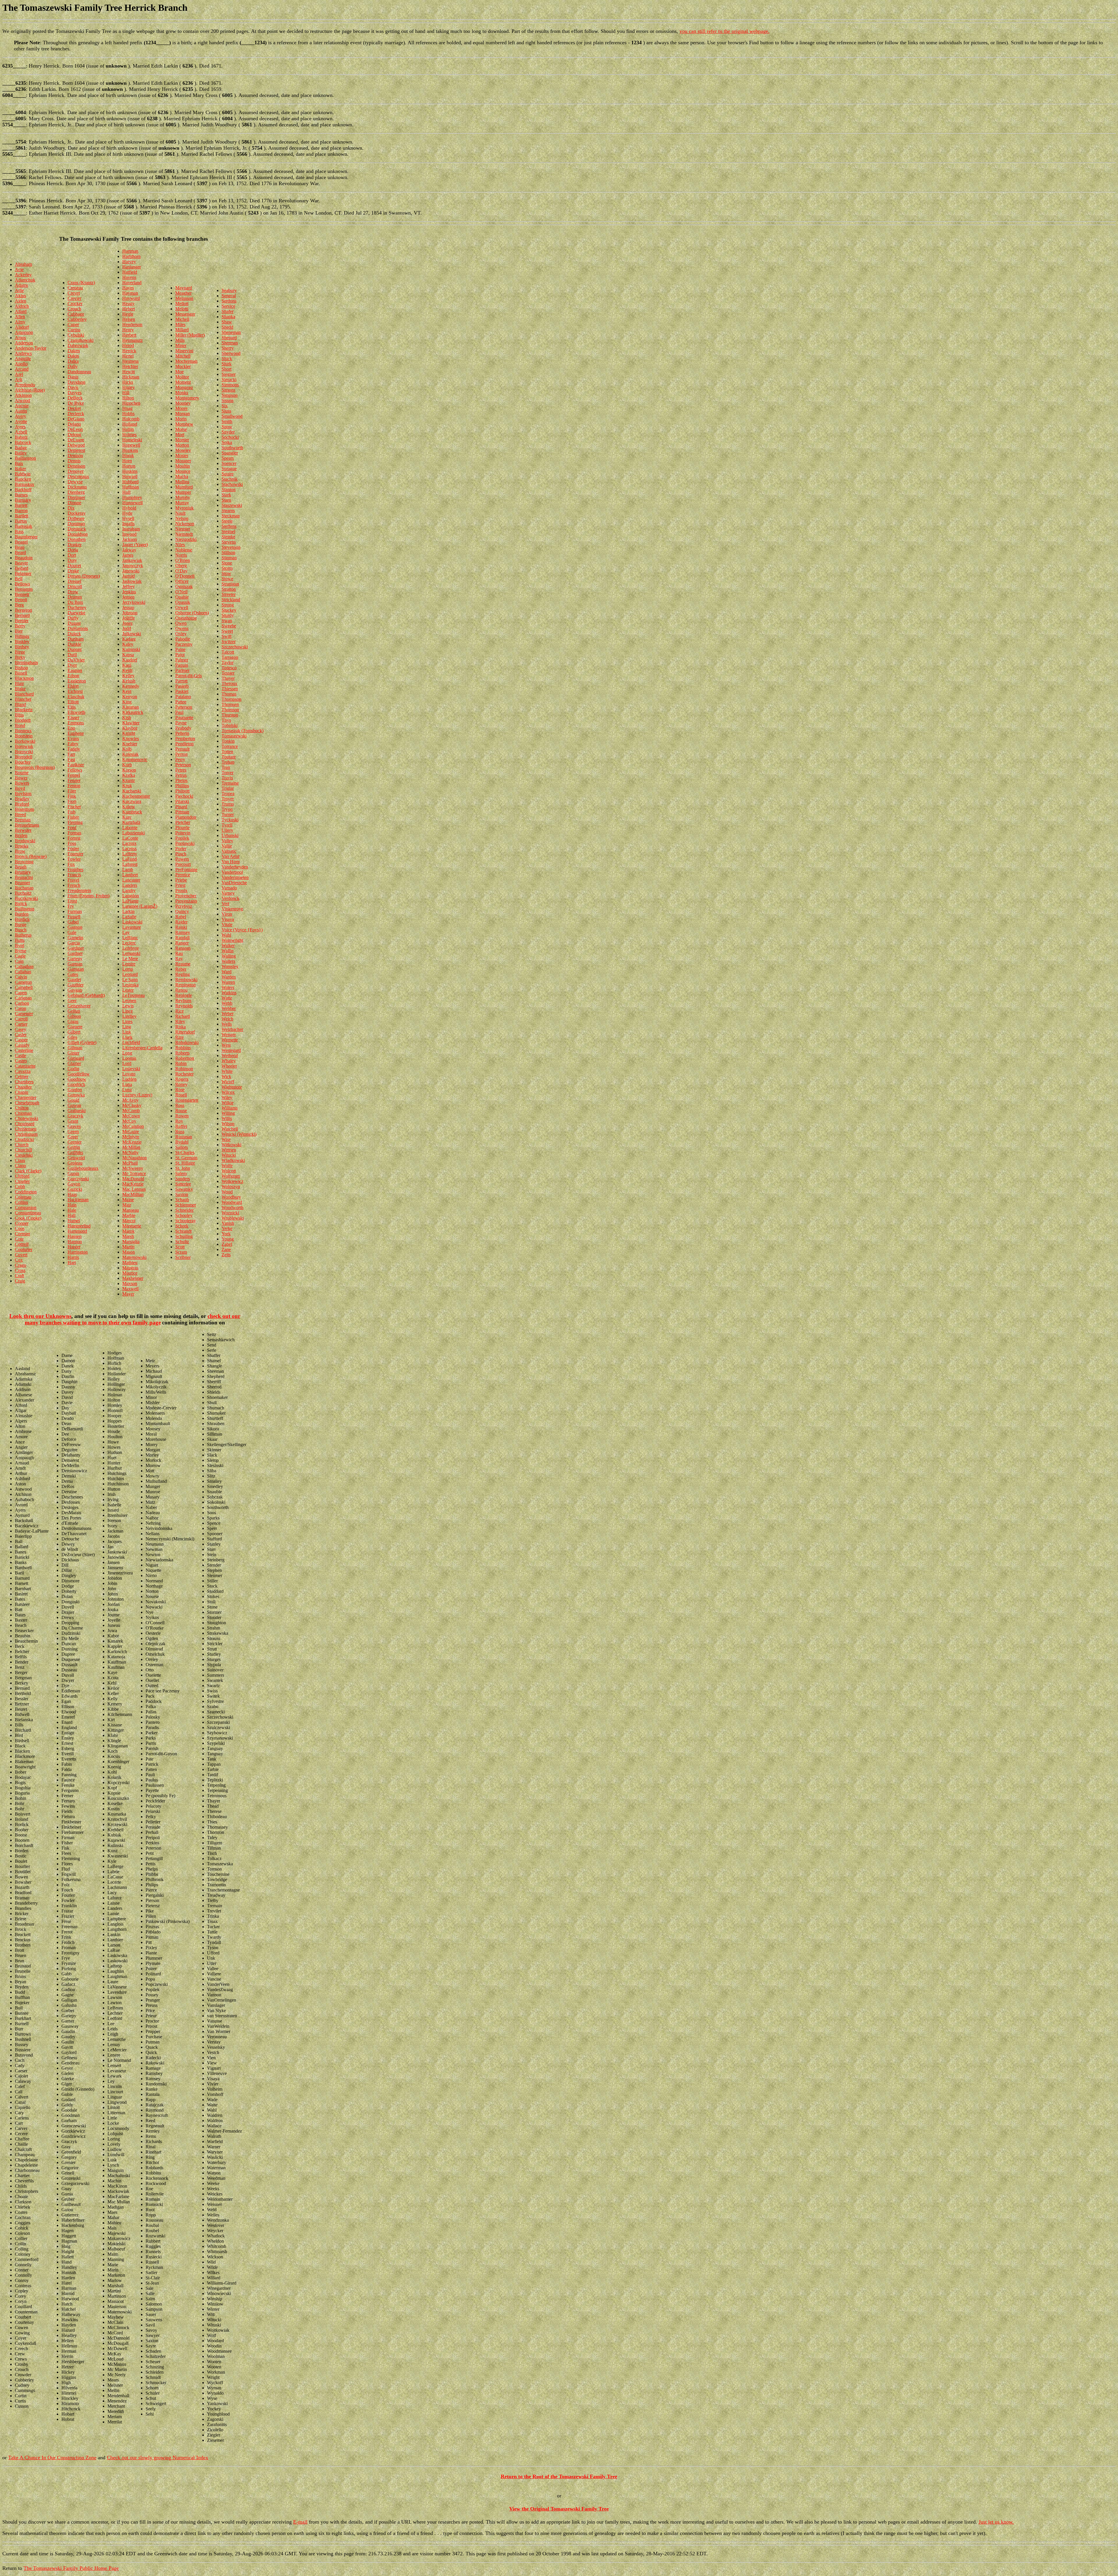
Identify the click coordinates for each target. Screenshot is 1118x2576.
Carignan (23, 998)
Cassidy (22, 1045)
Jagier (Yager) (135, 545)
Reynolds (184, 1006)
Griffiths (75, 1152)
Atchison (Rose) (30, 390)
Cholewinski (26, 1118)
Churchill (23, 1150)
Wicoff (228, 1082)
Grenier (75, 1142)
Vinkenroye (232, 909)
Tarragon (230, 657)
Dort (72, 555)
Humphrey (132, 497)
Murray (182, 503)
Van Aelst (230, 856)
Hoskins (130, 471)
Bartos (21, 521)
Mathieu (130, 1263)
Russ (180, 1132)
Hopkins (130, 450)
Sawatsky (184, 1189)
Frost (72, 901)
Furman (75, 911)
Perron (181, 754)
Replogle (184, 995)
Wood (227, 1192)
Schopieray (186, 1221)
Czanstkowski (81, 340)
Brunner (22, 883)
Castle (21, 1056)
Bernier (22, 621)
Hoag (127, 408)
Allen (20, 317)
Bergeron (23, 610)
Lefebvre (131, 948)
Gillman (75, 1048)
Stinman (229, 558)
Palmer (182, 660)
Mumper (183, 492)
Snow (227, 427)
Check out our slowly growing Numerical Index (158, 2458)
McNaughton (135, 1158)
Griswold (76, 1158)
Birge (20, 652)
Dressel (74, 581)
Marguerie (132, 1226)
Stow (226, 573)
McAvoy (130, 1100)
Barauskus (24, 484)
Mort (180, 435)
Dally (73, 366)
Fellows (75, 770)
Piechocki (184, 796)
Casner (21, 1040)
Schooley (184, 1215)
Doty (72, 560)
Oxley (181, 634)
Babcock (23, 442)
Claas (20, 1160)
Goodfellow (79, 1074)
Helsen (129, 319)
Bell (19, 579)
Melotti (182, 309)
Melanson (184, 298)
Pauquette (184, 718)
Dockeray (77, 513)
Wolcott (229, 1171)
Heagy (128, 304)
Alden (21, 301)
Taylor (228, 662)
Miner (181, 345)
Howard (130, 476)
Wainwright (232, 940)
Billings (22, 636)
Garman (75, 964)
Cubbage (76, 314)
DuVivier (76, 660)
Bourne (22, 773)
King (127, 702)
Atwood (22, 400)
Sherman (230, 343)
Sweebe (229, 626)
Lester (128, 990)
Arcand (22, 369)
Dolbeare (76, 518)
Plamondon (186, 817)
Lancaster (131, 880)
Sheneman (231, 332)
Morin (181, 419)
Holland (130, 424)
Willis (227, 1118)
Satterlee (183, 1184)
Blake (20, 689)
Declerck (76, 414)
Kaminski (131, 649)
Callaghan (24, 966)
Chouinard (25, 1124)
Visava (228, 919)
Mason (129, 1252)
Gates (73, 974)
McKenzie (132, 1142)
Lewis (128, 1006)
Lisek (127, 1037)
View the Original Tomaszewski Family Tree (559, 2509)
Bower (21, 778)
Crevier (74, 298)
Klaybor (130, 728)
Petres (181, 770)
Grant (73, 1121)
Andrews (23, 353)
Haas (72, 1194)
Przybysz (184, 906)
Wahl (226, 935)
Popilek (182, 838)
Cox (19, 1260)
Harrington (78, 1252)
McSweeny (133, 1168)
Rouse (181, 1111)
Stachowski (232, 484)
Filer (72, 791)
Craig (20, 1281)
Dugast (74, 623)
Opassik (183, 602)
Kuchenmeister (136, 796)
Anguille (23, 359)
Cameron (23, 982)
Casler (21, 1035)
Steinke (228, 537)
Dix (71, 508)
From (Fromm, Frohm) (89, 896)
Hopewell (131, 445)
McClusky (132, 1105)
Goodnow (77, 1079)
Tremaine (230, 783)
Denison (75, 455)
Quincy (182, 911)
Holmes (129, 435)
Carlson (22, 1003)
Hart (72, 1263)
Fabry (73, 744)
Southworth (232, 448)
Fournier (75, 854)
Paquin (182, 665)
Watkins (229, 993)
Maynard (184, 288)
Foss (72, 843)
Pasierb (182, 686)
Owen (181, 623)
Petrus (181, 775)
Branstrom (24, 809)
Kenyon (130, 697)
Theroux (229, 683)
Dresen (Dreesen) (84, 576)
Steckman (231, 516)
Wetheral (230, 1056)
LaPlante (130, 901)
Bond (20, 725)
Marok (128, 1231)
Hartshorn (131, 256)
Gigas (73, 1021)
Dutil (72, 655)
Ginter (73, 1053)
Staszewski (232, 505)
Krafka (129, 775)
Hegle (128, 314)
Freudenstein (79, 890)
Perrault (182, 749)
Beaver (21, 563)
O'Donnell (185, 576)
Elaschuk (76, 697)
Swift (227, 636)
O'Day (181, 571)
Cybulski (76, 335)
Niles (180, 545)
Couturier (24, 1249)
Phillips (182, 786)
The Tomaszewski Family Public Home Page (71, 2568)
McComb (131, 1111)
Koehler (130, 744)
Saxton (182, 1194)
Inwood (129, 534)
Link (127, 1032)
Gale (72, 932)
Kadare (129, 639)
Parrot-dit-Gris (189, 676)
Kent (127, 691)
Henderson (132, 324)
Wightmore (232, 1087)
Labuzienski (133, 833)
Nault (180, 513)
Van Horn (231, 862)
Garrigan (76, 969)
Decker (74, 408)
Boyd (20, 788)
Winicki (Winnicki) (239, 1134)
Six (225, 406)
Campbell (24, 987)
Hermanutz (132, 340)
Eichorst (75, 691)
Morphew (184, 424)
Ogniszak (184, 586)
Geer (72, 1000)
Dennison (76, 466)
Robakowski (187, 1042)
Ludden (129, 1079)
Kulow (129, 807)
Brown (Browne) (31, 856)
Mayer (128, 1294)
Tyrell (227, 825)
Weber (228, 1014)
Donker (75, 545)
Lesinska (130, 985)
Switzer (229, 642)
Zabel (227, 1244)
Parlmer (182, 670)
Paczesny (184, 644)
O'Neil (181, 592)
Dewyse (75, 482)
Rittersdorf (185, 1032)
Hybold (129, 508)
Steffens (229, 526)
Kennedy (131, 686)
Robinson (184, 1069)
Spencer (229, 463)
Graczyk (75, 1116)
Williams (230, 1108)
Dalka (73, 361)
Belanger (23, 573)
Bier (19, 631)
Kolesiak (130, 754)
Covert (21, 1255)
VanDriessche (234, 883)
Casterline (24, 1050)
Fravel (73, 880)
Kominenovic (135, 759)
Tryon (227, 809)
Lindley (129, 1016)
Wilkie (228, 1103)
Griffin (74, 1147)
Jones (127, 623)
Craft (20, 1276)
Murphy (183, 497)
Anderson (24, 343)
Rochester (184, 1074)
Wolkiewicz (232, 1181)
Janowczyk (133, 566)
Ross (180, 1105)
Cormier (22, 1234)
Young (228, 1239)
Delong (74, 435)
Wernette (230, 1040)
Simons (228, 390)
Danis (73, 377)
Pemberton (185, 738)
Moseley (183, 450)
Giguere (75, 1027)
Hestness (130, 361)
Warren (228, 982)
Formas (74, 833)
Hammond (77, 1231)
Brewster (23, 830)
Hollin (128, 429)
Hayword (131, 298)
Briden (21, 835)
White (227, 1071)
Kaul (127, 665)
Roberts (182, 1053)
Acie (19, 269)
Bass (19, 531)
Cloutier (22, 1181)
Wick (226, 1076)
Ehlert (73, 686)
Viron (227, 914)
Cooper (22, 1223)
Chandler (23, 1087)
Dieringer (76, 497)
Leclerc (129, 943)
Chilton (22, 1108)
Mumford (184, 487)
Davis (73, 387)
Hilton (128, 398)
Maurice (130, 1273)
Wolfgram (231, 1176)
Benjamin (24, 589)
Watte (227, 998)
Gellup (74, 1011)
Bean (20, 547)
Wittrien (229, 1150)
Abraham (23, 264)
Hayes (128, 288)
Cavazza (23, 1071)
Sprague (229, 469)
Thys (226, 720)
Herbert (129, 335)
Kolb (127, 749)
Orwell (182, 607)
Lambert (130, 875)
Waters (228, 987)
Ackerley (23, 275)
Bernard (22, 615)
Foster (73, 849)
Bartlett (22, 516)
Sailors (182, 1147)
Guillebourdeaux (83, 1168)
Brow (20, 851)
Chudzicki (24, 1139)
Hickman (131, 377)
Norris (181, 555)
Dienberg (76, 492)
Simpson (230, 395)
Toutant (229, 757)
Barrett (21, 505)
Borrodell (24, 757)
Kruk (127, 786)
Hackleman (78, 1200)
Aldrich (22, 306)
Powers (182, 859)
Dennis (74, 461)
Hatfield (130, 272)
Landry (129, 890)
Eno (71, 728)
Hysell (128, 518)
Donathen (77, 539)
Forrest (74, 838)
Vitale (227, 925)
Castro (21, 1061)
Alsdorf (22, 327)
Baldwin (23, 474)
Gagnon (75, 927)
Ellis (72, 707)
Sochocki (230, 437)
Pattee (181, 702)
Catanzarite (25, 1066)
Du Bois (75, 602)
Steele (227, 521)
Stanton (229, 490)
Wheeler (229, 1066)
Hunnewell (132, 503)
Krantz (129, 780)
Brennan (23, 820)
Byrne (21, 951)
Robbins (183, 1048)
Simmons (230, 385)
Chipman (23, 1113)
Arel (19, 374)
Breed (20, 814)
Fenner (74, 780)
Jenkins (129, 592)
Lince (128, 1011)
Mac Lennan (134, 1189)
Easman (75, 670)
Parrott (181, 681)
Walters (228, 961)
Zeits (226, 1255)
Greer (73, 1137)
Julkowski (132, 634)
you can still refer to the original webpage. (725, 31)
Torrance (230, 746)
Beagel (21, 542)
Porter (181, 849)
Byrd (20, 945)
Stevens (229, 542)
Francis (74, 875)
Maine (128, 1200)
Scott (180, 1247)
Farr (71, 754)
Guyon (74, 1184)
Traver (228, 773)
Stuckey (229, 610)
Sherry (228, 348)
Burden (22, 914)
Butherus (23, 935)
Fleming (75, 822)
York (226, 1234)
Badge (21, 448)
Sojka (227, 442)
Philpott (182, 791)
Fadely (74, 749)
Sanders (183, 1179)
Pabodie (183, 639)
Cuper (73, 324)
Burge (21, 925)
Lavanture (132, 927)
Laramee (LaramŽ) (140, 906)
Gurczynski (78, 1179)
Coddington (26, 1192)
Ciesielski (24, 1155)
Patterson (184, 707)
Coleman (23, 1197)
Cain (19, 961)
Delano (74, 424)
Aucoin (22, 406)
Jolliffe (129, 618)
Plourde (182, 828)
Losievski (131, 1069)
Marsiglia (131, 1242)
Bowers (22, 783)
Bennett (22, 594)
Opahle (182, 597)
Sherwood (231, 353)
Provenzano (186, 901)
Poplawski (185, 843)
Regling (183, 974)
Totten (227, 752)
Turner (228, 814)
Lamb (128, 869)
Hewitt (129, 372)
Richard (183, 1016)
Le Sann (130, 980)
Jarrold (129, 576)
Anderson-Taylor (31, 348)
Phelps (181, 780)
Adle (19, 290)
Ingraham (131, 529)
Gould (73, 1100)
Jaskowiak (132, 581)
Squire (228, 474)
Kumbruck (132, 812)
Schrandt (183, 1231)
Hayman (130, 293)
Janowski (131, 571)
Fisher (73, 817)
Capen (21, 993)
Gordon (75, 1090)
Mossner (183, 461)
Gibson (74, 1016)
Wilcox (228, 1092)
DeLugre (76, 440)
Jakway (129, 550)
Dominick (77, 529)
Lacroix (129, 843)
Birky (20, 657)
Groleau (75, 1163)
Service (228, 306)
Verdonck (230, 898)
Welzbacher (232, 1029)
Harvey (129, 262)
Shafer (228, 311)
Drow (73, 592)
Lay (126, 932)
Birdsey (22, 647)
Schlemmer (186, 1205)
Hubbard (130, 482)
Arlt (18, 379)
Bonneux (23, 731)
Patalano (183, 697)
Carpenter (24, 1014)
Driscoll (75, 586)
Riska (181, 1027)
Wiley (227, 1097)
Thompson (231, 699)
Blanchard (24, 694)
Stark (226, 495)
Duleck (74, 634)
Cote (19, 1239)
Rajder (181, 922)
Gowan (74, 1105)
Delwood (76, 445)
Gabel (73, 922)
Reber (181, 969)
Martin (128, 1247)
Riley (180, 1021)
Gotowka (76, 1095)
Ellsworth (76, 712)
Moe (179, 372)
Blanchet (23, 699)
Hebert (129, 309)
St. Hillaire (185, 1163)
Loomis (129, 1058)
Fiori (72, 801)
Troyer (228, 799)
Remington (185, 985)
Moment (183, 382)
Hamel (74, 1221)
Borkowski (25, 741)
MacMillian (133, 1194)
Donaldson (78, 534)
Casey (21, 1029)
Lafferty (130, 854)
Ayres (20, 427)
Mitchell (183, 356)
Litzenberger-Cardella (142, 1048)
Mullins (182, 482)
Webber (229, 1008)
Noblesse (184, 550)
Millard (182, 330)
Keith (127, 670)
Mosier (182, 455)
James (128, 555)
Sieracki (229, 379)
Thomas (229, 694)
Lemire (129, 964)
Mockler (183, 366)
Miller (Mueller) (190, 335)
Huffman (131, 487)
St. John (183, 1168)
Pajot (180, 655)
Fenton (74, 786)
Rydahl (182, 1142)
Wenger (229, 1035)
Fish (71, 812)
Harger (74, 1247)
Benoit (21, 600)
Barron (21, 511)
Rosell (181, 1095)
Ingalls (128, 524)
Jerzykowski (134, 602)
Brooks (22, 846)
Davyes (75, 393)
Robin (181, 1063)
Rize (179, 1037)
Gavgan (75, 990)
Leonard (130, 974)
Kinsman (131, 707)
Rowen (182, 1116)
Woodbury (231, 1197)
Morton (182, 445)
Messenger (185, 314)
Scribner (183, 1257)
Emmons (76, 723)
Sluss (226, 411)
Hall (71, 1215)
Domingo (76, 524)
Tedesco (229, 668)
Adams (21, 285)
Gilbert (74, 1032)
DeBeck (75, 398)
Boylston (23, 793)
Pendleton (184, 744)
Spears (228, 458)
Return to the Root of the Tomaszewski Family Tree (559, 2476)
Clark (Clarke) (28, 1171)
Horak (128, 455)
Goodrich (76, 1084)
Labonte (130, 828)
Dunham (76, 639)
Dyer (72, 665)
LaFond (130, 859)
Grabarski (77, 1111)
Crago (21, 1265)
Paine (180, 649)
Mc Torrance (134, 1173)
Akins (20, 296)
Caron (21, 1008)
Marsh (128, 1236)
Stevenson (231, 547)
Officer (182, 581)
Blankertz (24, 710)
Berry (20, 626)
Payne (181, 723)
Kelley (128, 676)
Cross (20, 1270)
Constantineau (28, 1213)
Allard (21, 311)
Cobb (20, 1187)
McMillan (131, 1147)
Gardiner (76, 948)
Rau (179, 953)
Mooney (183, 403)
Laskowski (132, 922)
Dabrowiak (78, 345)
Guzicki (75, 1189)
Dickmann (77, 487)
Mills (180, 340)
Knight (129, 733)
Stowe (227, 579)
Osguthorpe (186, 618)
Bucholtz (23, 893)
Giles (72, 1037)
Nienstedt (184, 534)
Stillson (228, 552)
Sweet (227, 631)
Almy (20, 322)
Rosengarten (187, 1100)
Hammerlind (79, 1226)
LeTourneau (133, 995)
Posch (181, 854)
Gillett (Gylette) (82, 1042)
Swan (227, 621)
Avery (21, 416)
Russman (184, 1137)
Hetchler (130, 366)
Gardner (75, 953)
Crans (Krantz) (81, 283)
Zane (226, 1249)
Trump (228, 804)
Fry (71, 906)
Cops (20, 1228)
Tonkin (228, 741)
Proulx (181, 890)
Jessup (128, 607)
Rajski (181, 927)
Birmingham (26, 662)
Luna (127, 1084)
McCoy (129, 1121)
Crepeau (75, 288)
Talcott (228, 652)
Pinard (181, 807)
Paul (179, 712)
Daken (74, 351)
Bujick (21, 904)
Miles (180, 324)
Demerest (76, 450)
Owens (182, 628)
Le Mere (130, 959)
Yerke (227, 1228)
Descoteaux (78, 476)
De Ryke (76, 403)
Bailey (21, 453)
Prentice (183, 875)
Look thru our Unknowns (40, 1316)
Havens (129, 277)
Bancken (23, 479)
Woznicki (230, 1213)
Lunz (127, 1090)
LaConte (130, 838)
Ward (227, 972)
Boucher (23, 762)
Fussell (74, 917)
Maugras (130, 1268)
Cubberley (77, 319)
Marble (129, 1215)
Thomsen (230, 704)
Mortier (182, 440)
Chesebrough (27, 1103)
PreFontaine (186, 869)
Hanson (75, 1242)
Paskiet (182, 691)
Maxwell (130, 1289)
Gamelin (75, 938)
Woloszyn (231, 1187)
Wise (226, 1139)
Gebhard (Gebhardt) (86, 995)
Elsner (73, 718)
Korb (127, 765)
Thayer (228, 678)
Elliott (73, 702)
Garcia (74, 943)
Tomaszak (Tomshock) (243, 731)
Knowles (131, 738)
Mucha (182, 476)
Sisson (228, 400)
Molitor (182, 377)
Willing (228, 1113)
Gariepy (75, 959)
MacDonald (133, 1179)
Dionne (74, 503)
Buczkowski (26, 898)
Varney (228, 893)
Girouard (76, 1058)
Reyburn (183, 1000)
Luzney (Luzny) (137, 1095)
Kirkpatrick (133, 712)
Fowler (74, 859)
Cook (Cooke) (28, 1218)
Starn (226, 500)
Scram (181, 1252)
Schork (182, 1226)
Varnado (229, 888)
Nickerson (185, 524)
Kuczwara (132, 801)
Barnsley (23, 500)
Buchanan (24, 888)
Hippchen (131, 403)
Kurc (127, 817)
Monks (182, 393)
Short (227, 369)
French (74, 885)
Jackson (130, 539)
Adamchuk (25, 280)
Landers (130, 885)
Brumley (23, 872)
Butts (20, 940)
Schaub (182, 1200)
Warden (229, 977)
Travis (227, 778)
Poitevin (183, 833)
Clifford (22, 1176)
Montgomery (187, 398)
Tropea (228, 793)
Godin (73, 1069)
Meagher (183, 293)
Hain (72, 1205)
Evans (73, 738)
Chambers (24, 1082)
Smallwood (232, 416)
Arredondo (25, 385)
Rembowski (186, 980)
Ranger (182, 943)
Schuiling (184, 1236)
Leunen (129, 1000)
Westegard (231, 1050)
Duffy (73, 618)
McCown (131, 1116)
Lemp (128, 969)
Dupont (75, 649)
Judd (127, 628)
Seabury (229, 290)
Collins (21, 1202)
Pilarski (182, 801)
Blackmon (24, 678)
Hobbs (128, 414)
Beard (20, 552)
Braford (22, 804)
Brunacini (24, 877)
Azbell (21, 432)
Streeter (229, 594)
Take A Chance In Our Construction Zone (52, 2458)
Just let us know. (996, 2522)
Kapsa (128, 655)
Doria (73, 550)
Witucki (229, 1155)
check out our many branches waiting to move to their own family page (133, 1319)
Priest (180, 885)
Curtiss (74, 330)
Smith (227, 421)
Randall (182, 938)
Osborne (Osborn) (192, 613)
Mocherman (186, 361)
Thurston (230, 715)
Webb (227, 1003)
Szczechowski (235, 647)
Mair (127, 1205)
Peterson (183, 765)
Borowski (24, 752)
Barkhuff (23, 490)
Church (22, 1145)
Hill (126, 393)
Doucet (74, 566)
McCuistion (133, 1126)
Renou (181, 990)
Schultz (182, 1242)
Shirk (227, 364)
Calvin (21, 977)
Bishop (21, 668)
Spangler (230, 453)
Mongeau (184, 387)
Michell (182, 319)
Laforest (130, 864)
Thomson (230, 710)
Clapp (20, 1166)
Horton (129, 466)
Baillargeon (25, 458)
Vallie (227, 846)
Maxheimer (133, 1278)
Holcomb (131, 419)
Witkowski (231, 1145)
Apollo (21, 364)
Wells (227, 1024)
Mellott (182, 304)
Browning (24, 862)
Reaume (183, 964)
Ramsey (183, 932)
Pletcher (183, 822)
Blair (19, 683)
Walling (229, 956)
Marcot (129, 1221)
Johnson (130, 613)
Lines (127, 1021)
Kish (127, 718)
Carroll (21, 1019)
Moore (181, 408)
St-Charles (185, 1152)
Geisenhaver (79, 1006)
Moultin (183, 466)
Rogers (182, 1079)
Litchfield (131, 1042)
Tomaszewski (234, 736)
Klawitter (131, 723)
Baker (20, 469)
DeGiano (76, 419)
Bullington (25, 909)
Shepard (229, 338)
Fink (72, 796)
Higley (129, 387)
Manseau (131, 1210)
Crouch (74, 309)
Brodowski (25, 841)
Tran (226, 767)
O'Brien (183, 560)
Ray (179, 959)
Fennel (74, 775)
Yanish (228, 1223)
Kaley (128, 644)
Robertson (185, 1058)
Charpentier (26, 1097)
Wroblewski (233, 1218)
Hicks (128, 382)
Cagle (20, 956)
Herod (128, 345)
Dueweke (76, 613)
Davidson (76, 382)
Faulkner (76, 765)
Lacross (129, 849)
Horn (127, 461)
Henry (128, 330)
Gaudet (74, 980)
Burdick (22, 919)
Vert (225, 904)
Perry (180, 759)
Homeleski (132, 440)
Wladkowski (233, 1160)
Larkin (128, 911)
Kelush (129, 681)
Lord (127, 1063)
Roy (179, 1121)
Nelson (182, 518)
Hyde (127, 513)
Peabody (183, 728)
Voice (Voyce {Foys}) (242, 930)
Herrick (129, 351)
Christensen (26, 1129)
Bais (19, 463)
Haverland (132, 283)
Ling (127, 1027)
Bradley (22, 799)
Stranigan (230, 584)
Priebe (181, 880)
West (226, 1045)
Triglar (228, 788)
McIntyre (131, 1137)
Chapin (22, 1092)
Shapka (228, 317)
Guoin (73, 1173)
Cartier (21, 1024)
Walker (228, 945)
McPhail (130, 1163)
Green (73, 1132)
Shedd (227, 327)
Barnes (21, 495)
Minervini (184, 351)
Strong (228, 605)
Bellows (22, 584)
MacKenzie (133, 1184)
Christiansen (26, 1134)
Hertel (128, 356)
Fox (71, 864)
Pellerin (182, 733)
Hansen (75, 1236)
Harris (73, 1257)
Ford (72, 828)
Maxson (130, 1283)
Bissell (21, 673)
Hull (126, 492)
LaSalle (129, 917)
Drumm (75, 597)
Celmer (22, 1076)
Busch (21, 930)
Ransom (183, 948)
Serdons (229, 301)
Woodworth (232, 1207)
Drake (73, 571)
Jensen (128, 597)
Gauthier (76, 985)
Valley (227, 841)
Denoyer (76, 471)
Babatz (21, 437)
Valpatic (229, 851)
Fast (71, 759)
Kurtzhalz (131, 822)
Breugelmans (27, 825)
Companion (26, 1207)
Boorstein (24, 736)
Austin (21, 411)
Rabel (181, 917)
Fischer (74, 807)
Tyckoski (230, 820)
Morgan (183, 414)
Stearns (228, 511)
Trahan (228, 762)
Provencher (186, 896)
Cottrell (22, 1244)
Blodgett (23, 720)
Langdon (131, 896)
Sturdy (228, 615)
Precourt (183, 864)
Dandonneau (79, 372)
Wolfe (227, 1166)
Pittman (182, 812)
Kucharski (132, 791)
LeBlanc (130, 938)
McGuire (131, 1132)
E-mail (300, 2522)
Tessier (228, 673)
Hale (72, 1210)
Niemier (183, 529)
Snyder (228, 432)
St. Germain (186, 1158)
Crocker (75, 304)
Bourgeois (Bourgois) (35, 767)
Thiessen (230, 689)
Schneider (184, 1210)
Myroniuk (184, 508)
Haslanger (132, 267)
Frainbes (75, 869)
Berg (19, 605)
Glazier (74, 1063)
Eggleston (77, 681)
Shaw (227, 322)
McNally (130, 1152)
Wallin (228, 951)
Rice (179, 1011)
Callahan (23, 972)
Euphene (76, 733)
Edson (73, 676)
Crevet (74, 293)
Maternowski (134, 1257)
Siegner (229, 374)
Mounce (183, 471)
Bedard (22, 568)
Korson (129, 770)
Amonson (24, 332)
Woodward (232, 1202)
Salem (181, 1173)
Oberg (181, 566)
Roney (181, 1084)
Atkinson (23, 395)
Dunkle (74, 644)
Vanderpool (232, 872)
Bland (20, 704)
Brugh (21, 867)
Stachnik (230, 479)
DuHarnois (78, 628)
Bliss (19, 715)
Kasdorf (130, 660)
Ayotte (21, 421)
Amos (20, 338)
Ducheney (77, 607)
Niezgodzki (186, 539)
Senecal (229, 296)
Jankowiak (132, 560)
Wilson (228, 1124)
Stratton (229, 589)
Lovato (129, 1074)
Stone (227, 563)
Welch (227, 1019)
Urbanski (230, 835)
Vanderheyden (235, 867)
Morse (181, 429)
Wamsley (230, 966)
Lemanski (131, 953)
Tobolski (230, 725)
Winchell (230, 1129)
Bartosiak (24, 526)
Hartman (130, 251)
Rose (180, 1090)
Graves (74, 1126)
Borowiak (24, 746)
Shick (227, 359)
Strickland (231, 600)
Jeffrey (129, 586)
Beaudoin (24, 558)
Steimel (228, 531)
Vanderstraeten (235, 877)
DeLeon (75, 429)
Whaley (229, 1061)
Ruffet (181, 1126)
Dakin (73, 356)
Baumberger (26, 537)
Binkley (22, 642)
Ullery (227, 830)
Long (127, 1053)
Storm (227, 568)
